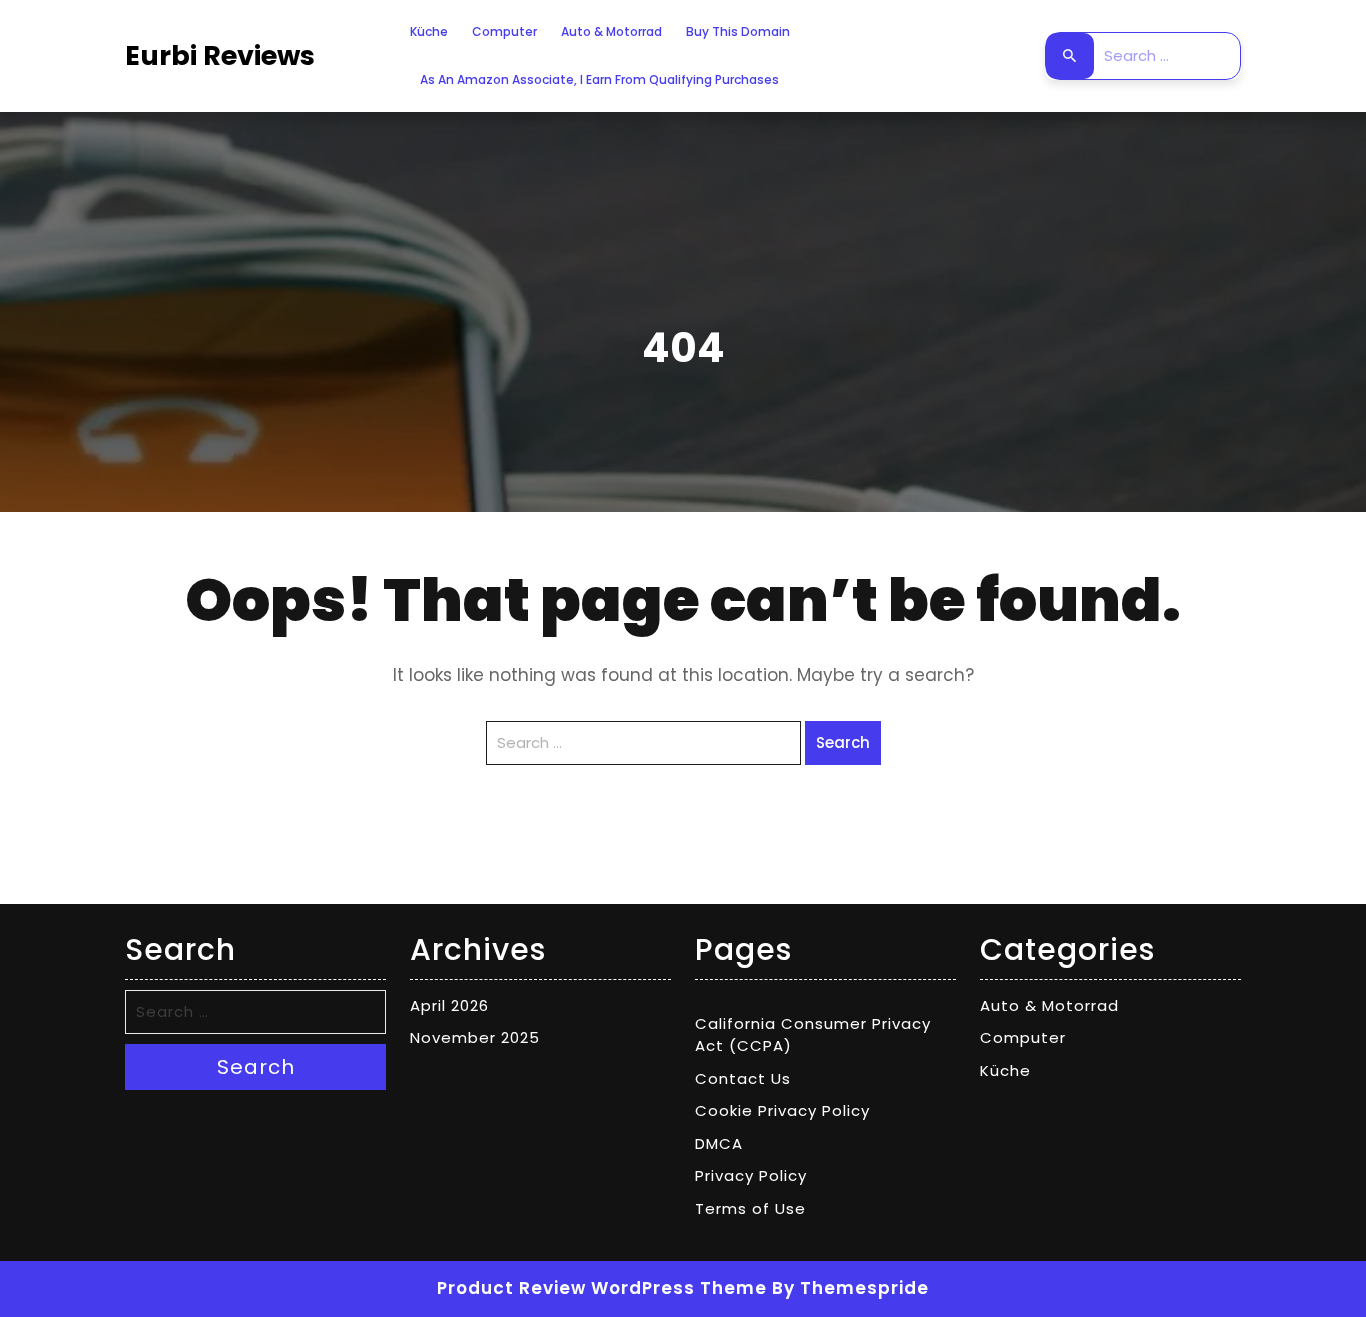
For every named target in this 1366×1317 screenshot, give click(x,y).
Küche (429, 31)
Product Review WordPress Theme (602, 1288)
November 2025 (475, 1037)
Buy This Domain (738, 31)
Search (1070, 56)
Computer (504, 31)
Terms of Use (750, 1208)
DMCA (719, 1143)
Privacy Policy (751, 1175)
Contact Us (743, 1078)
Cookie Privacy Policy (782, 1110)
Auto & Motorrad (611, 31)
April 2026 (449, 1005)
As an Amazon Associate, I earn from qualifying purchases (599, 79)
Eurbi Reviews (220, 55)
